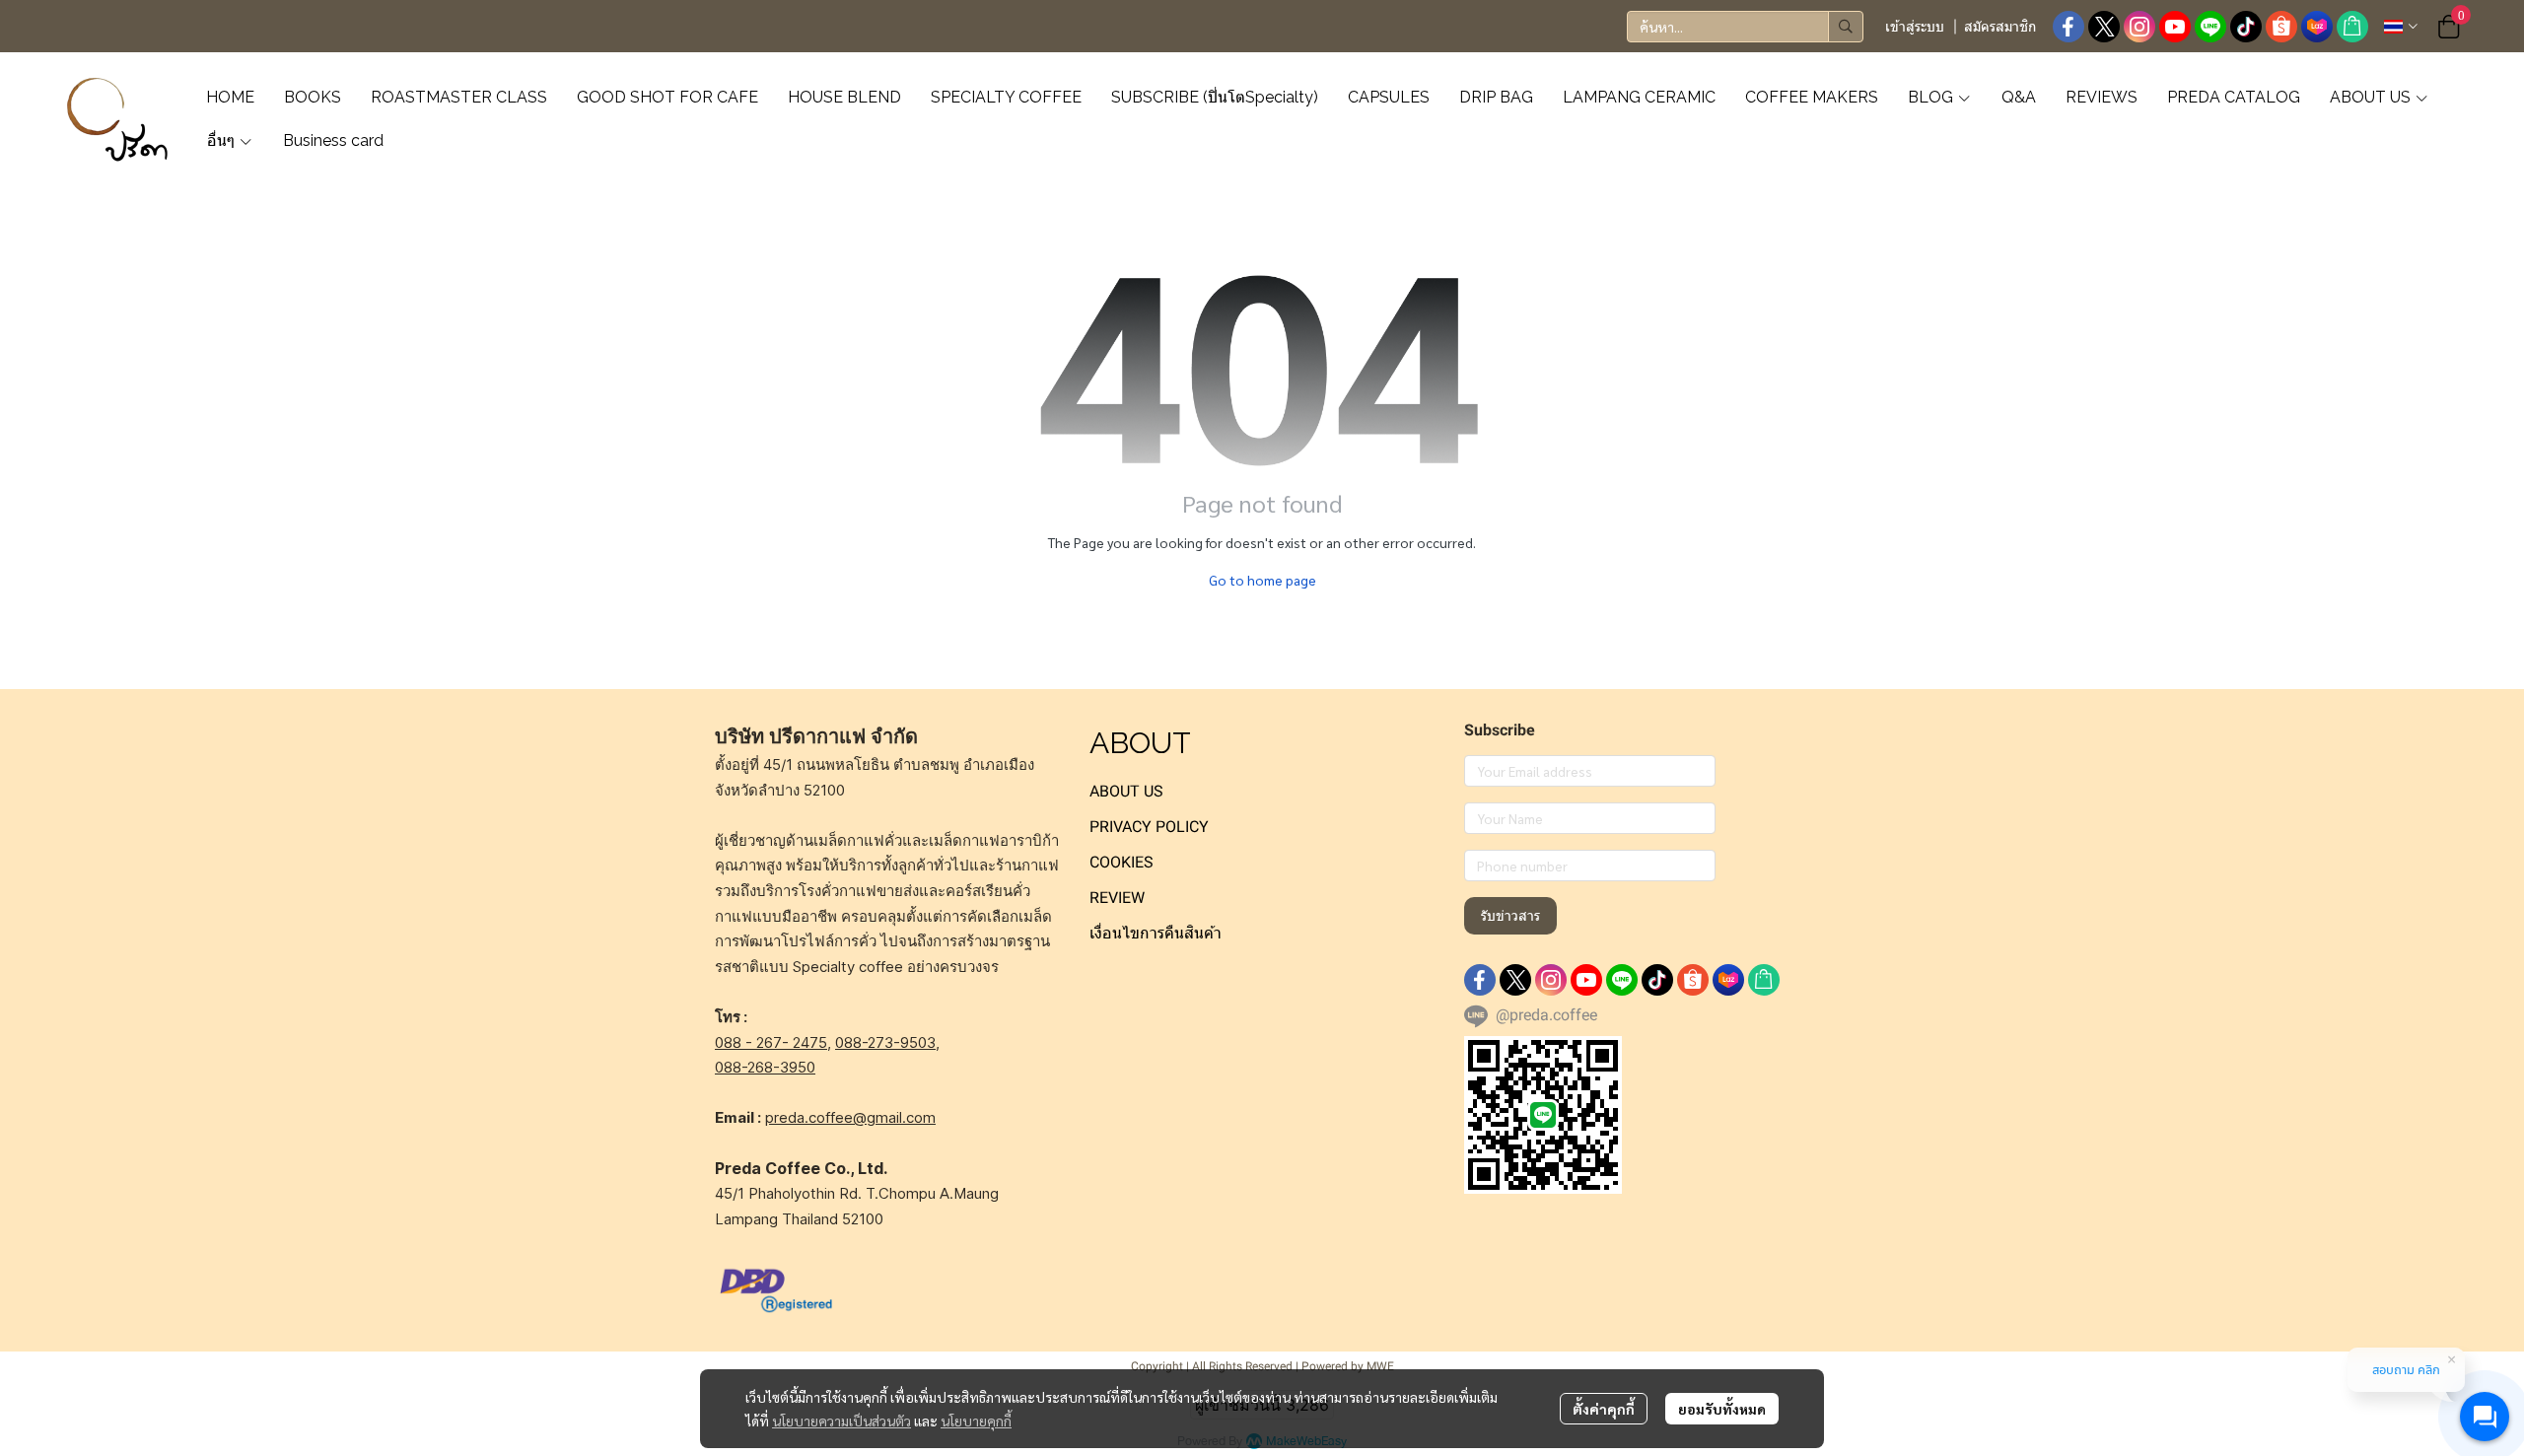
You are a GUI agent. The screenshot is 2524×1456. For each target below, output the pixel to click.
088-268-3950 (765, 1067)
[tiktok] (2246, 27)
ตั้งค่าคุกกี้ (1604, 1409)
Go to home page (1262, 580)
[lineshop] (2352, 27)
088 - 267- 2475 (771, 1042)
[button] (1745, 27)
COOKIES (1122, 862)
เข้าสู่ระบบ (1915, 27)
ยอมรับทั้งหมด (1722, 1409)
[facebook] (2068, 27)
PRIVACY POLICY (1149, 827)
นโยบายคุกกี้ (976, 1421)
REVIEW (1117, 898)
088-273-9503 (885, 1042)
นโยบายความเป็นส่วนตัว (841, 1421)
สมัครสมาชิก (2000, 27)
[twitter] (2104, 27)
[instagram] (2139, 27)
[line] (2210, 27)
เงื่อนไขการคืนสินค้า (1156, 933)
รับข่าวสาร (1510, 916)
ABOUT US (1126, 791)
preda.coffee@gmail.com (850, 1117)
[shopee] (2281, 27)
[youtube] (2175, 27)
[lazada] (2317, 27)
